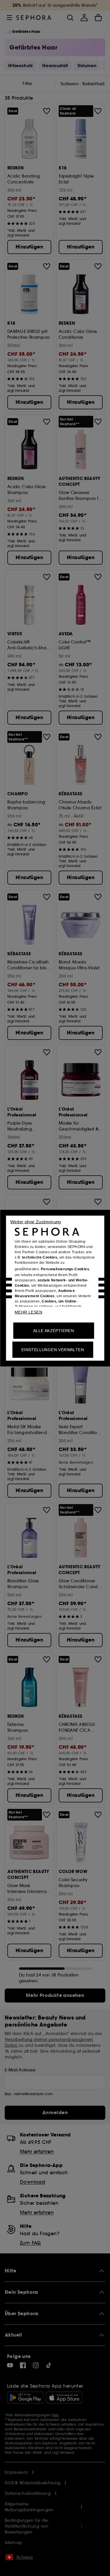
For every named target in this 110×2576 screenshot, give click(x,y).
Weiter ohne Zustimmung (36, 1221)
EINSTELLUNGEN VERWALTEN (53, 1349)
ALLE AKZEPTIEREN (54, 1330)
